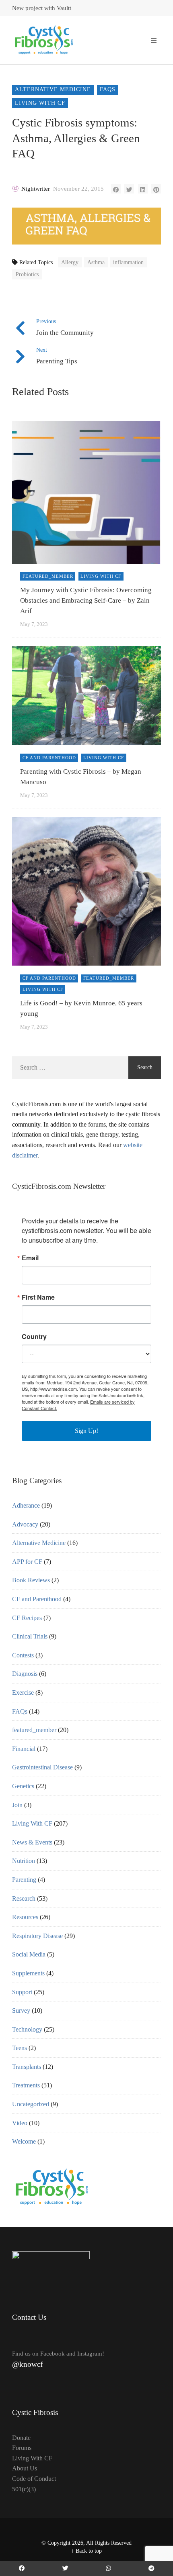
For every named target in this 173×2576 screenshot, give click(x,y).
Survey (21, 2010)
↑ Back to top (86, 2551)
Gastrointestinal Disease (42, 1767)
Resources (25, 1917)
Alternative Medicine (53, 89)
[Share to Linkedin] (143, 189)
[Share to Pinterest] (156, 189)
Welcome (24, 2141)
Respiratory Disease (37, 1936)
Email (30, 1258)
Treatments (26, 2085)
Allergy (70, 262)
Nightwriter (36, 189)
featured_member (48, 576)
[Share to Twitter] (129, 189)
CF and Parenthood (49, 758)
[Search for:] (70, 1068)
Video (20, 2123)
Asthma (96, 262)
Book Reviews (31, 1580)
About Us (25, 2468)
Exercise (23, 1693)
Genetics (23, 1786)
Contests (23, 1655)
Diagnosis (25, 1674)
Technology (27, 2029)
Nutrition (24, 1861)
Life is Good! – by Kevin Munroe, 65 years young (81, 1008)
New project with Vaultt (42, 8)
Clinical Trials (30, 1636)
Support (22, 1992)
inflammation (128, 262)
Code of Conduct (34, 2479)
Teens (20, 2048)
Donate (21, 2438)
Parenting (24, 1880)
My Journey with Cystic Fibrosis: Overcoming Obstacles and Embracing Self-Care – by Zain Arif (86, 601)
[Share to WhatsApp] (109, 2568)
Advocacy (25, 1524)
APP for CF (27, 1562)
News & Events (32, 1842)
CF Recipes (27, 1618)
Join (17, 1805)
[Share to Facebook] (116, 189)
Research (24, 1898)
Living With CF (40, 103)
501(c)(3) (24, 2489)
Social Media (29, 1954)
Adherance (26, 1505)
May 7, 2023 (34, 624)
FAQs (108, 89)
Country (34, 1337)
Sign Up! (86, 1431)
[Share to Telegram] (151, 2568)
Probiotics (27, 274)
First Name (38, 1297)
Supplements (28, 1973)
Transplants (27, 2067)
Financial (24, 1749)
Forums (22, 2448)
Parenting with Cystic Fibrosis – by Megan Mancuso (81, 777)
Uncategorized (31, 2104)
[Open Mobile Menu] (154, 40)
